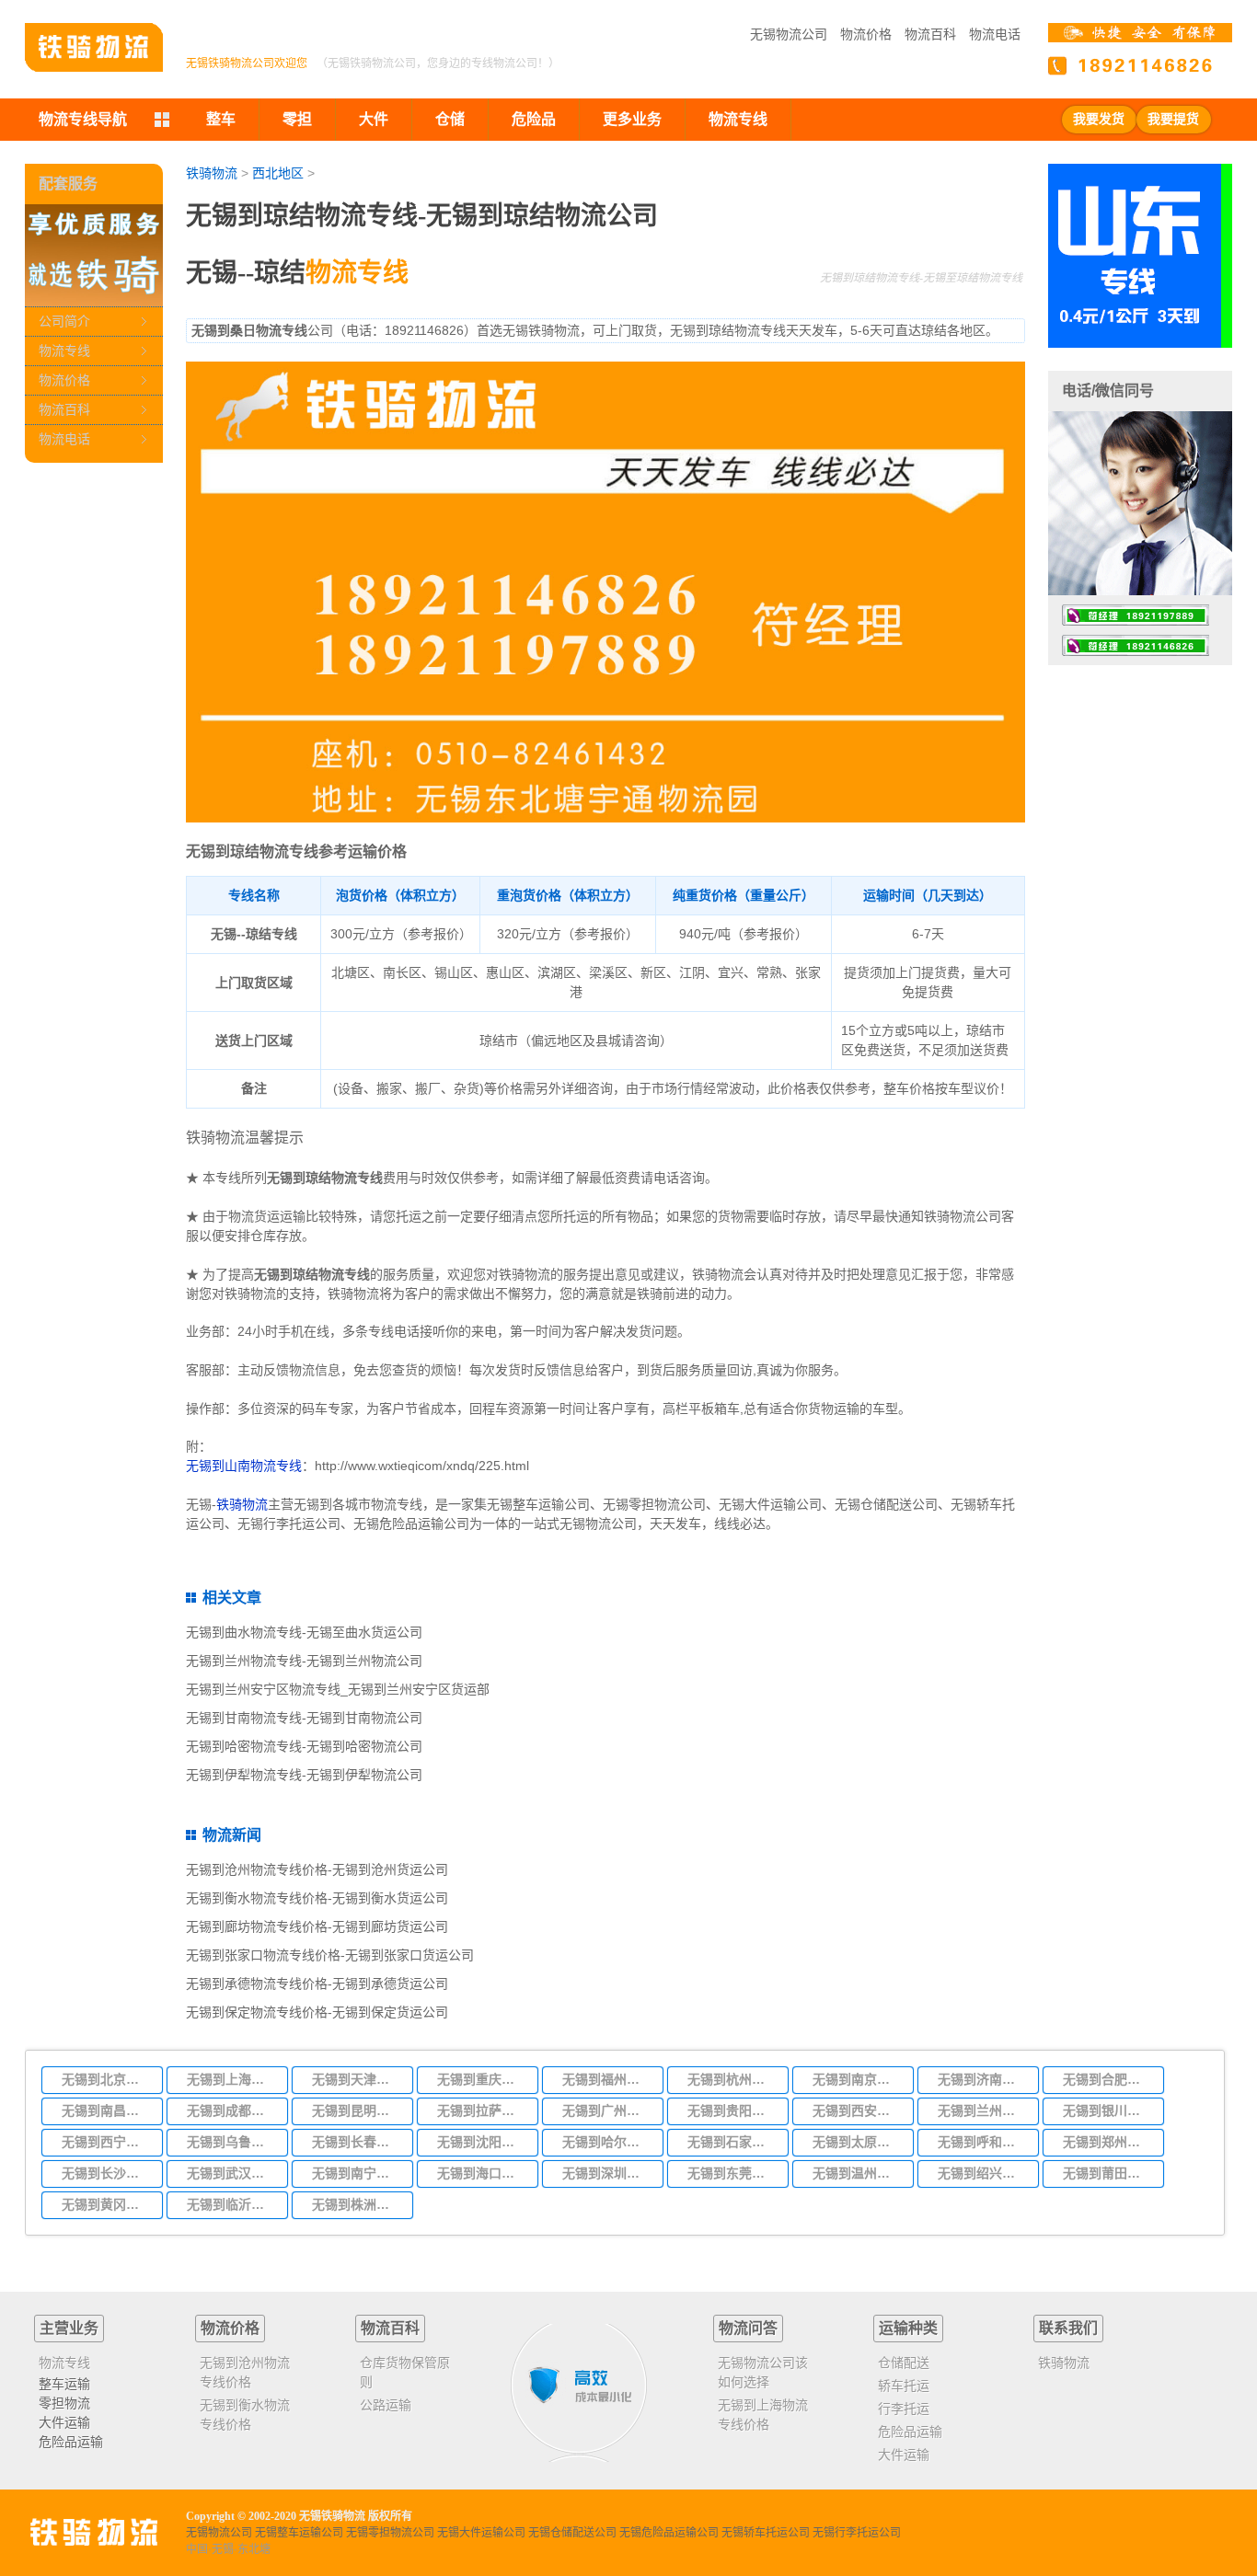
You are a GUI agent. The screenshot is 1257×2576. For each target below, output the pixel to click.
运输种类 (908, 2328)
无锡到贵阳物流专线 (732, 2110)
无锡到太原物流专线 (858, 2142)
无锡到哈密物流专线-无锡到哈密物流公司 (304, 1746)
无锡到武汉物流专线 (232, 2173)
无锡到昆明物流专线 (357, 2110)
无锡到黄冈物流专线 (107, 2204)
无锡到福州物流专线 (607, 2079)
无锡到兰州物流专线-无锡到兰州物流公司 (304, 1661)
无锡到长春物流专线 (357, 2142)
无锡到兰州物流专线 (983, 2110)
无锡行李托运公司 (857, 2533)
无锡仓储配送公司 (572, 2533)
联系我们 (1068, 2328)
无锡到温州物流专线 (858, 2173)
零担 (297, 119)
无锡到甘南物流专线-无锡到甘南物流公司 (304, 1718)
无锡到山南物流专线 (244, 1466)
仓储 (450, 119)
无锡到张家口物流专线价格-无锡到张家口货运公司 (330, 1955)
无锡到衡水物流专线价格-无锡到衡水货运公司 (317, 1898)
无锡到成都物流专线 (232, 2110)
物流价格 (866, 34)
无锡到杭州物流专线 (732, 2079)
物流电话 (995, 34)
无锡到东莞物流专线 (732, 2173)
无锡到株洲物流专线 (357, 2204)
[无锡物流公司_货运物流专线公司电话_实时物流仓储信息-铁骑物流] (94, 47)
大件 (374, 119)
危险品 (534, 119)
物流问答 (748, 2328)
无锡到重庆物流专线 (482, 2079)
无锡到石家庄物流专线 (732, 2142)
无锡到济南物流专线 (983, 2079)
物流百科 (930, 34)
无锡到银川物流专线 (1108, 2110)
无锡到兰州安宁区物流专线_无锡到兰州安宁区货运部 (338, 1689)
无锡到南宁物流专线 (357, 2173)
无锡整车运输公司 (299, 2533)
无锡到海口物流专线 (482, 2173)
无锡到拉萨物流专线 (482, 2110)
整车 (221, 119)
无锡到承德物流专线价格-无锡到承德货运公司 (317, 1984)
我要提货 (1173, 119)
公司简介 (64, 321)
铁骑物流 (212, 173)
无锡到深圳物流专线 (607, 2173)
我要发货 (1099, 119)
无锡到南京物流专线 (858, 2079)
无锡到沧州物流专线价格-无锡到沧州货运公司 (317, 1869)
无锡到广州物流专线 (607, 2110)
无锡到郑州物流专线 (1108, 2142)
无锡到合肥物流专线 (1108, 2079)
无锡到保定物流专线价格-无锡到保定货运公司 (317, 2012)
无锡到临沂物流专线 (232, 2204)
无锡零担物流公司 (390, 2533)
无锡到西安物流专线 (858, 2110)
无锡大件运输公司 (481, 2533)
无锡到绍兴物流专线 (983, 2173)
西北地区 (278, 173)
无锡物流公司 (789, 34)
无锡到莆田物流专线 (1108, 2173)
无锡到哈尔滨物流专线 (607, 2142)
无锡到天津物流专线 (357, 2079)
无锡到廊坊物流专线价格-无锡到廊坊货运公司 (317, 1926)
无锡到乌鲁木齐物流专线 (232, 2142)
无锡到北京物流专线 (107, 2079)
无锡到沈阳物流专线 (482, 2142)
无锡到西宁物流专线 (107, 2142)
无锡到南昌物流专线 (107, 2110)
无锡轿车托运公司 (766, 2533)
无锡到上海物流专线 (232, 2079)
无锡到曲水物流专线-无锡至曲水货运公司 (304, 1632)
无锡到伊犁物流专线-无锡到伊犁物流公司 (304, 1775)
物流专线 (64, 351)
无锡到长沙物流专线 (107, 2173)
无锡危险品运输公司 (669, 2533)
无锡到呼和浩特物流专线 (983, 2142)
